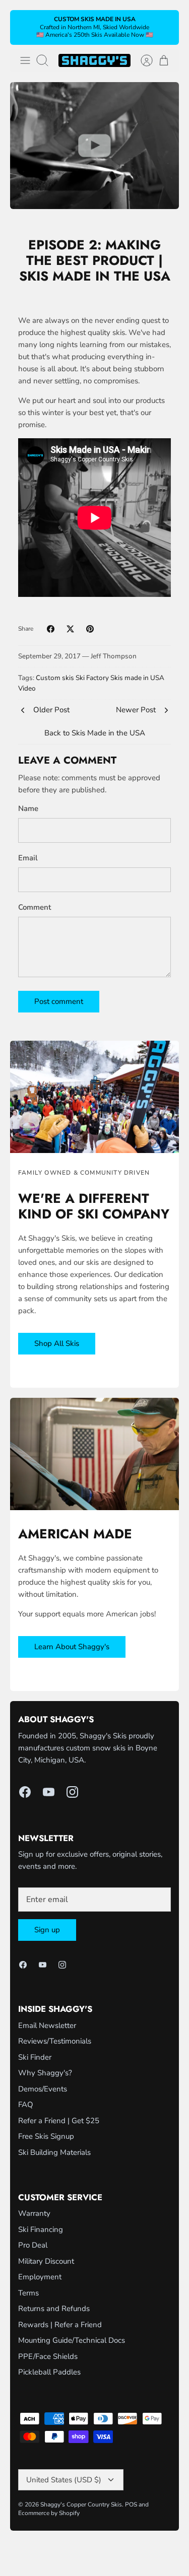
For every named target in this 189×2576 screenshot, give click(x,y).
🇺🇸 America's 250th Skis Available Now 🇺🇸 (95, 35)
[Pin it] (90, 629)
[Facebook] (25, 1792)
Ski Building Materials (54, 2152)
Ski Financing (41, 2229)
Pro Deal (33, 2245)
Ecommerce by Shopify (49, 2513)
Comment (35, 907)
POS (131, 2504)
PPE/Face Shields (48, 2356)
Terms (28, 2293)
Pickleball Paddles (49, 2372)
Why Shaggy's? (45, 2073)
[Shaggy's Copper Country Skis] (94, 60)
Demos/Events (43, 2089)
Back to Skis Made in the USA (95, 733)
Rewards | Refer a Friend (60, 2325)
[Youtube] (49, 1792)
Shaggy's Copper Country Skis (81, 2504)
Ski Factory (92, 678)
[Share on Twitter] (70, 629)
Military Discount (46, 2261)
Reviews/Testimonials (55, 2041)
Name (28, 808)
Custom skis (55, 678)
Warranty (34, 2213)
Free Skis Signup (46, 2136)
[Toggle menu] (25, 60)
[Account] (142, 60)
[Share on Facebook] (51, 629)
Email (28, 858)
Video (27, 688)
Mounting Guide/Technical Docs (72, 2340)
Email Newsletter (47, 2025)
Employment (40, 2277)
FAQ (26, 2105)
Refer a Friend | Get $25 (59, 2121)
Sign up (47, 1930)
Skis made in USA (137, 678)
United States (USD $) (64, 2480)
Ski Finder (35, 2057)
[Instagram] (72, 1792)
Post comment (59, 1001)
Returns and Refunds (54, 2309)
